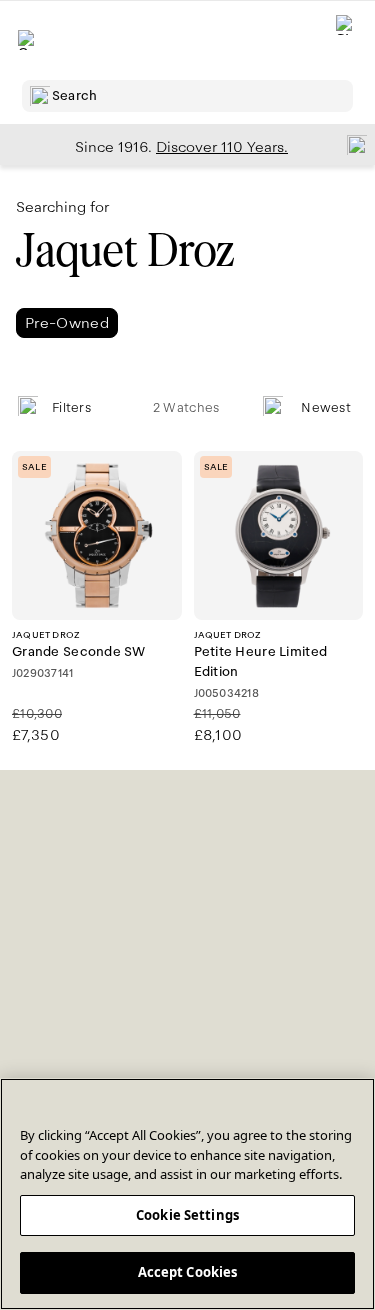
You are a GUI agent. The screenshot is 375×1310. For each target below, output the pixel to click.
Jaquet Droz (125, 250)
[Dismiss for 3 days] (351, 144)
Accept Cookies (188, 1272)
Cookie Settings (187, 1215)
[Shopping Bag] (346, 40)
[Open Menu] (28, 40)
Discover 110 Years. (222, 147)
